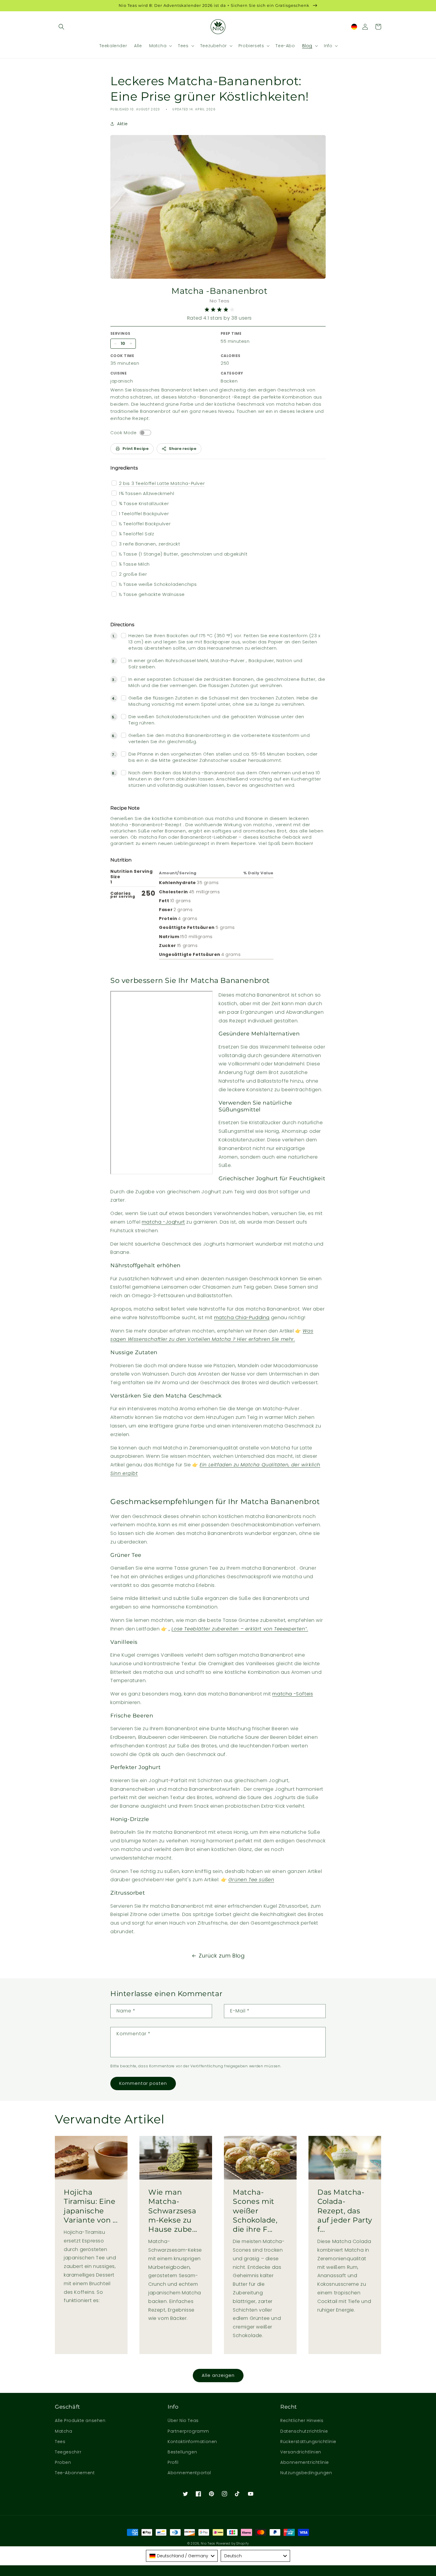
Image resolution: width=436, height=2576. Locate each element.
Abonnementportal (189, 2473)
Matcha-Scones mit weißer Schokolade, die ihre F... (255, 2211)
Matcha (64, 2431)
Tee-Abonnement (75, 2473)
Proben (63, 2462)
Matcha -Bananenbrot (219, 291)
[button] (61, 27)
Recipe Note (125, 808)
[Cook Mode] (145, 433)
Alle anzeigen (218, 2375)
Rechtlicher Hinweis (302, 2420)
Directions (122, 625)
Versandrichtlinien (301, 2452)
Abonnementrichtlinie (305, 2462)
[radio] (207, 310)
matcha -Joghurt (163, 1222)
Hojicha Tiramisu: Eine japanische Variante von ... (91, 2206)
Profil (173, 2462)
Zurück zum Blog (222, 1956)
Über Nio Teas (183, 2420)
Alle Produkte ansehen (80, 2420)
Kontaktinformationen (192, 2442)
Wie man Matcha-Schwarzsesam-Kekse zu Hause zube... (173, 2211)
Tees (60, 2442)
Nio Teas (208, 2544)
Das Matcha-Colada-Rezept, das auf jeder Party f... (345, 2211)
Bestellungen (182, 2452)
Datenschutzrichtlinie (304, 2431)
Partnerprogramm (188, 2431)
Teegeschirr (68, 2452)
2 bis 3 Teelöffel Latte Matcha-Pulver (162, 483)
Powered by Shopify (233, 2544)
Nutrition (121, 860)
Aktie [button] (122, 124)
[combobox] (182, 2556)
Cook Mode (123, 433)
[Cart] (378, 27)
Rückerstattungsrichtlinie (308, 2442)
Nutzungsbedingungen (306, 2473)
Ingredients (124, 468)
